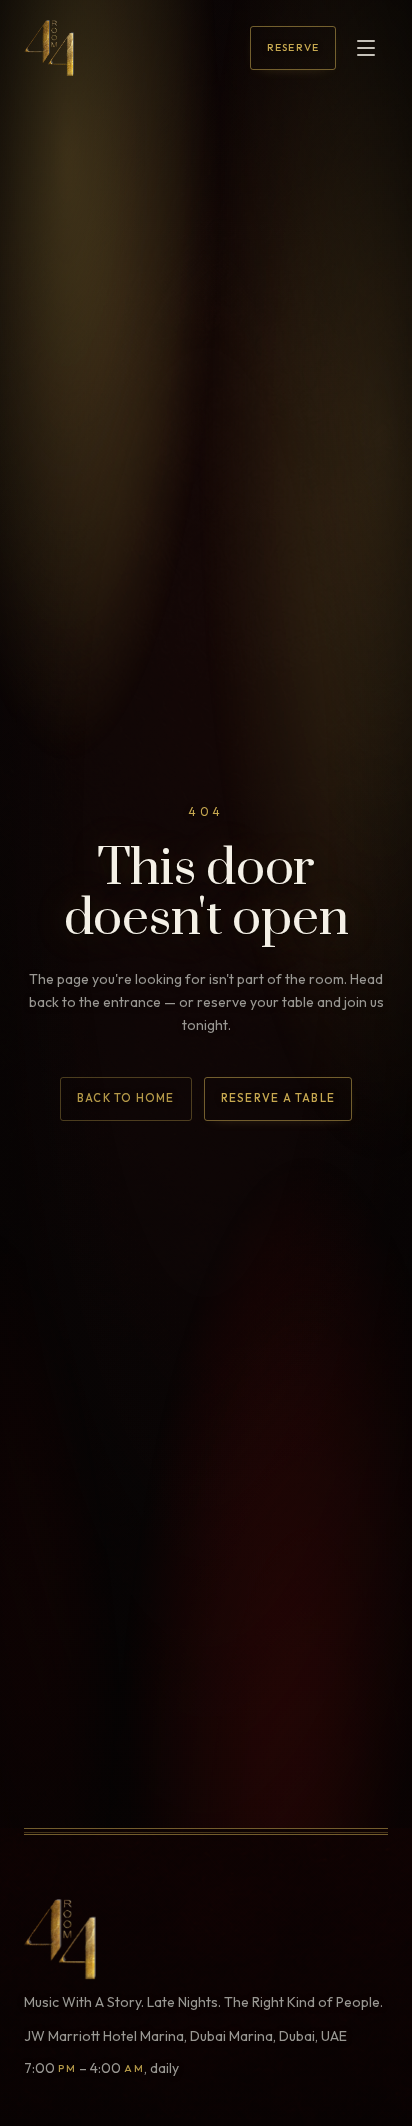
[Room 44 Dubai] (49, 48)
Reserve (293, 47)
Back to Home (126, 1098)
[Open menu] (366, 48)
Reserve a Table (278, 1098)
